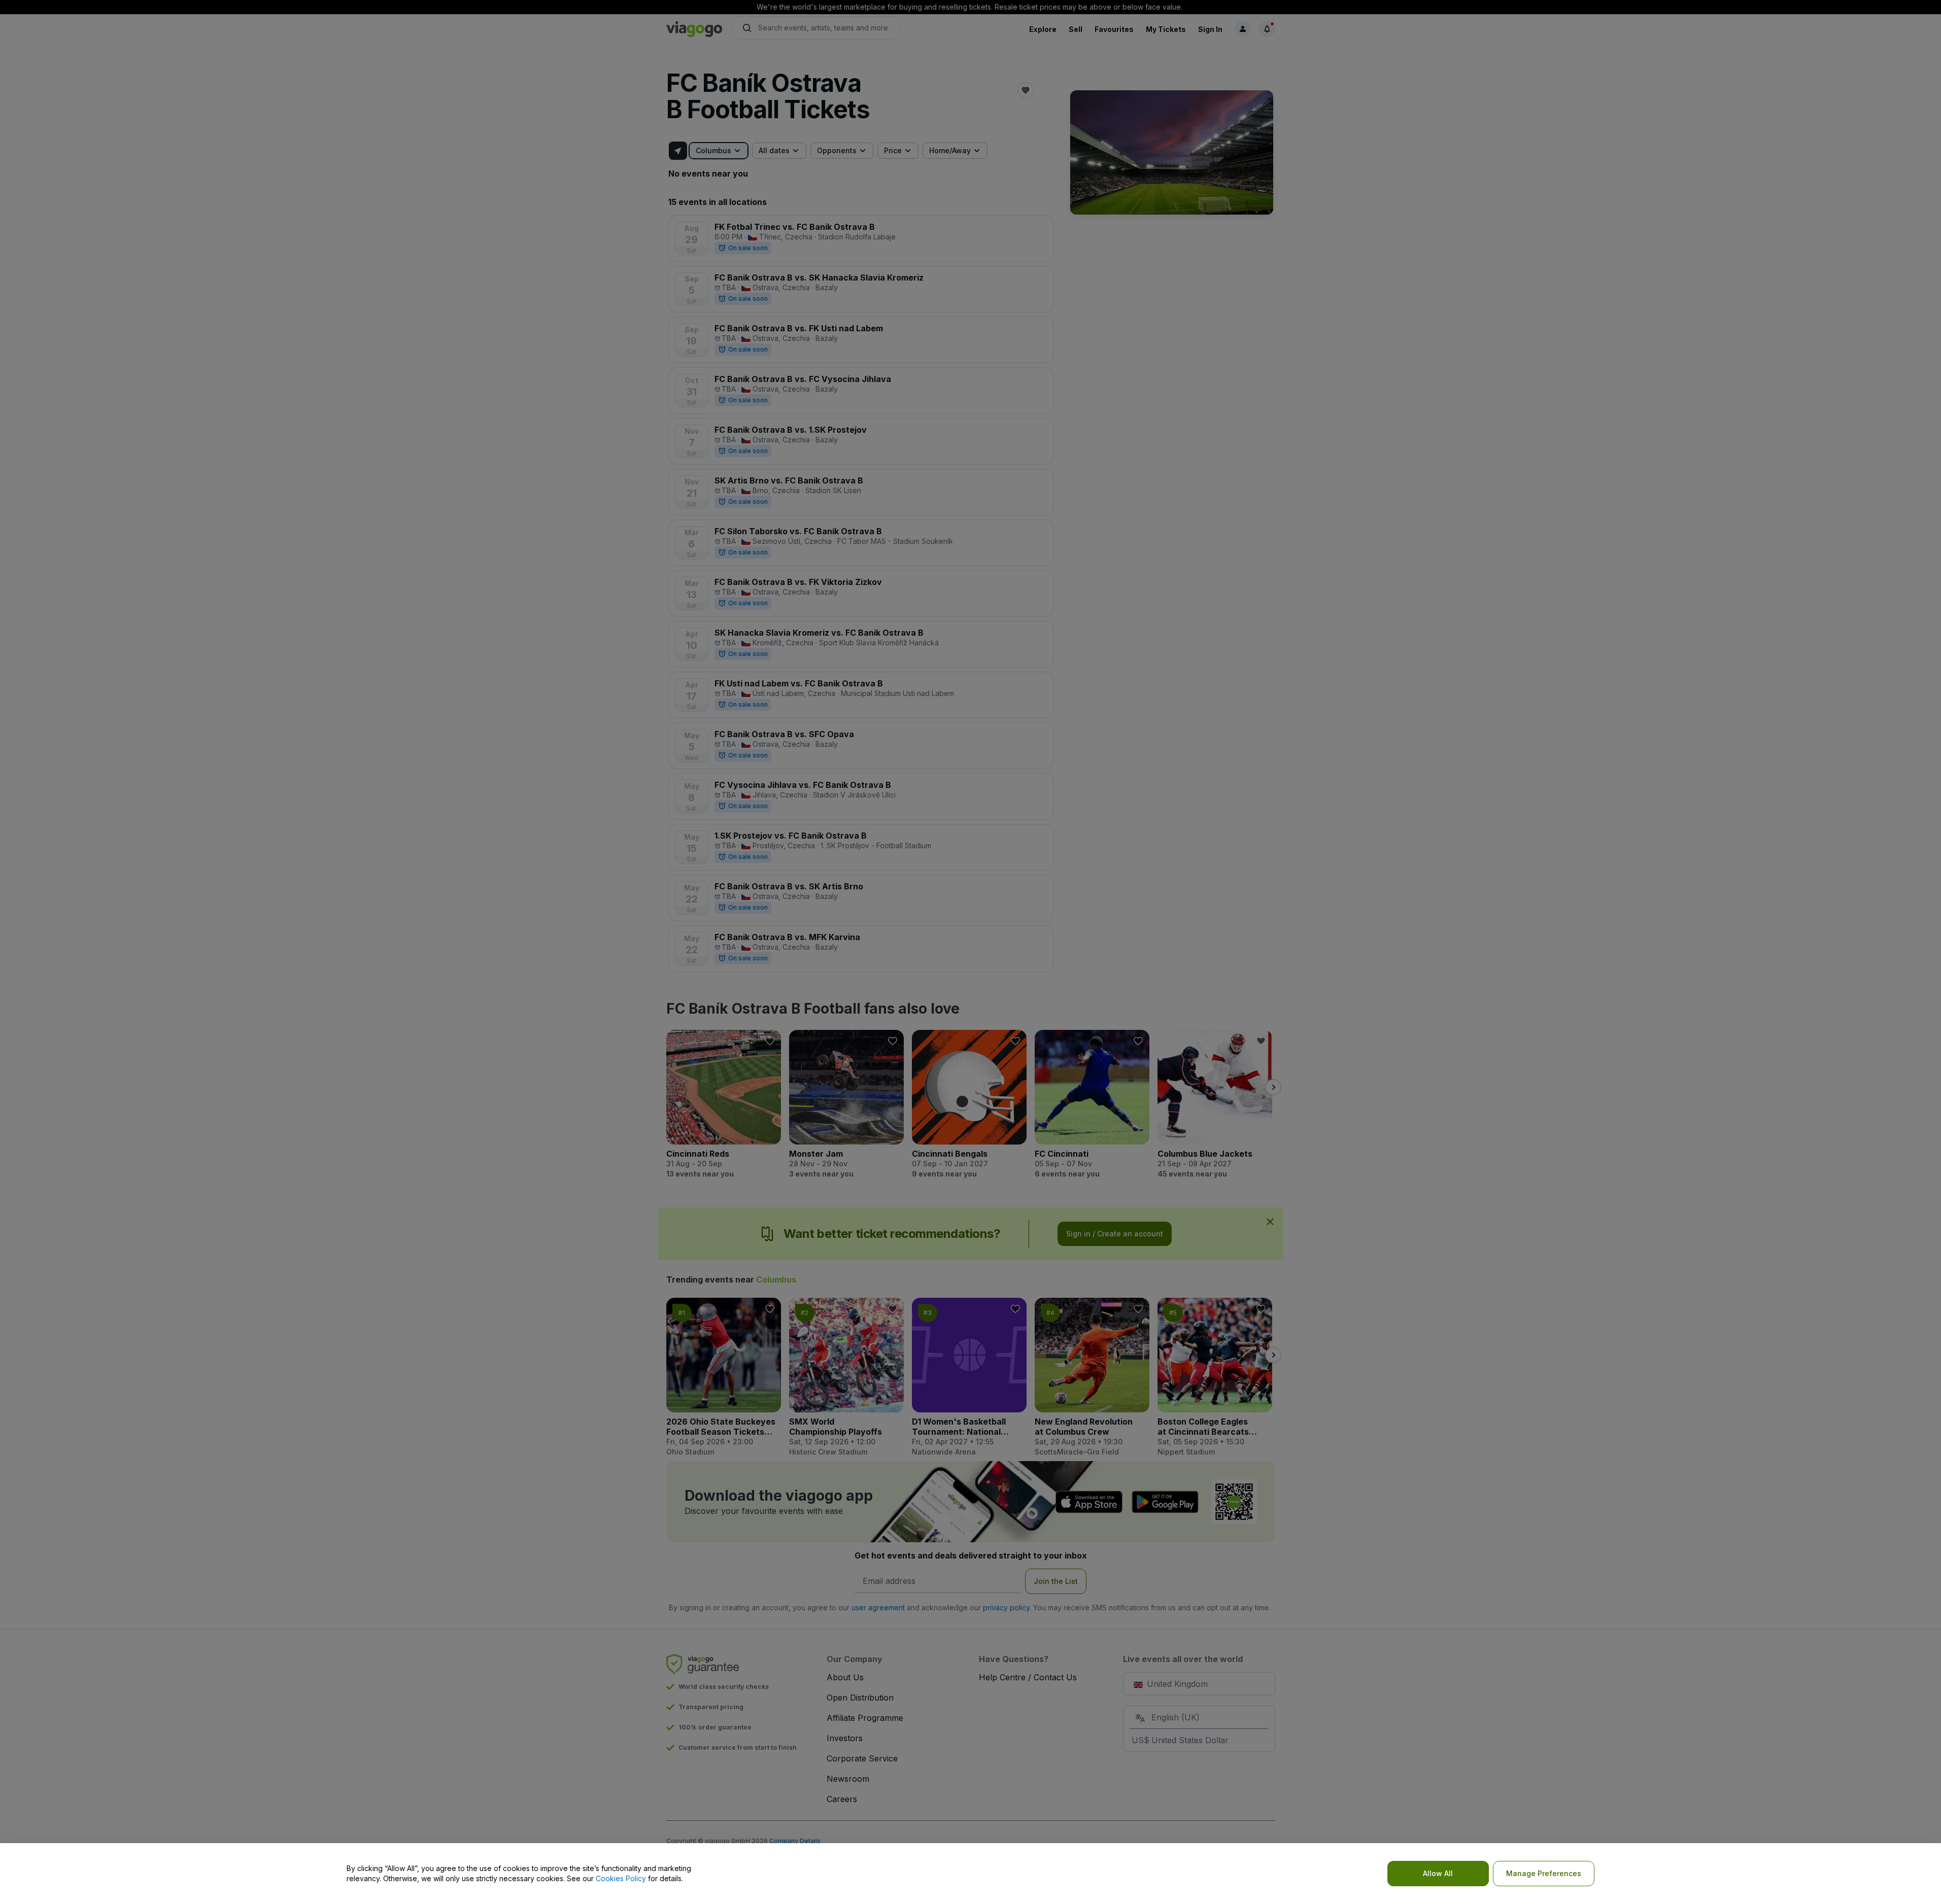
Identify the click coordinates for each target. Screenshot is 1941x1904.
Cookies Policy (621, 1878)
